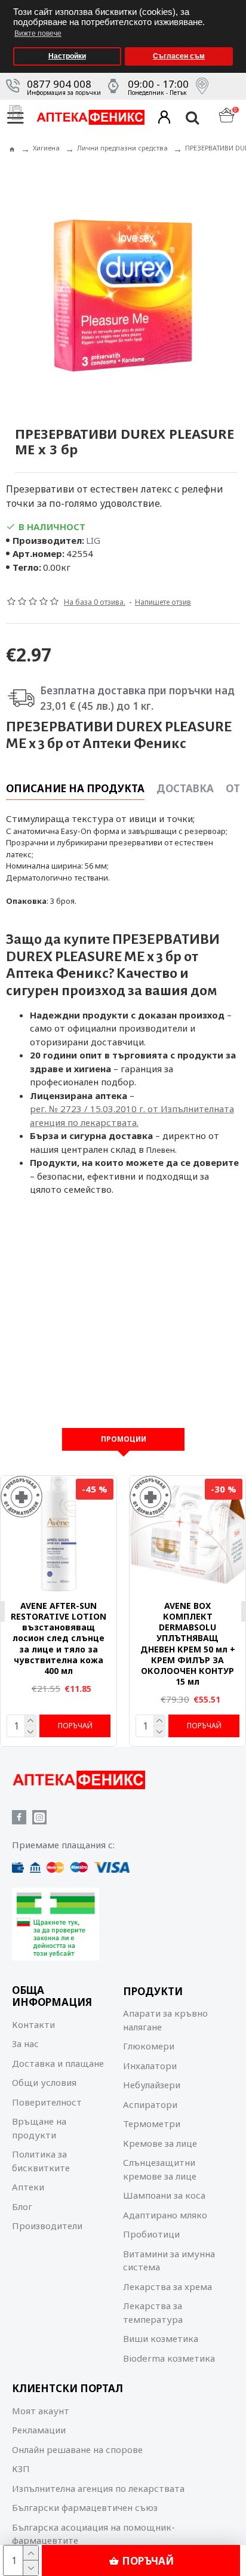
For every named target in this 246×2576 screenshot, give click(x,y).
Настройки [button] (67, 56)
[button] (234, 4)
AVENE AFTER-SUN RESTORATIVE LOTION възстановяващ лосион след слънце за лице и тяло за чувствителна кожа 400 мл (59, 1638)
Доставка (185, 789)
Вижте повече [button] (38, 33)
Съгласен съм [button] (179, 56)
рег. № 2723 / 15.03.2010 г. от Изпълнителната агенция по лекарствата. (132, 1115)
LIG (93, 540)
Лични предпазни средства (122, 148)
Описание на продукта (75, 789)
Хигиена (46, 148)
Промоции (124, 1439)
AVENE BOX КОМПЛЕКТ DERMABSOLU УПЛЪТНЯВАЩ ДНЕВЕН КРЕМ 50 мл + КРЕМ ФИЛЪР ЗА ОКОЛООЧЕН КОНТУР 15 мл (188, 1644)
